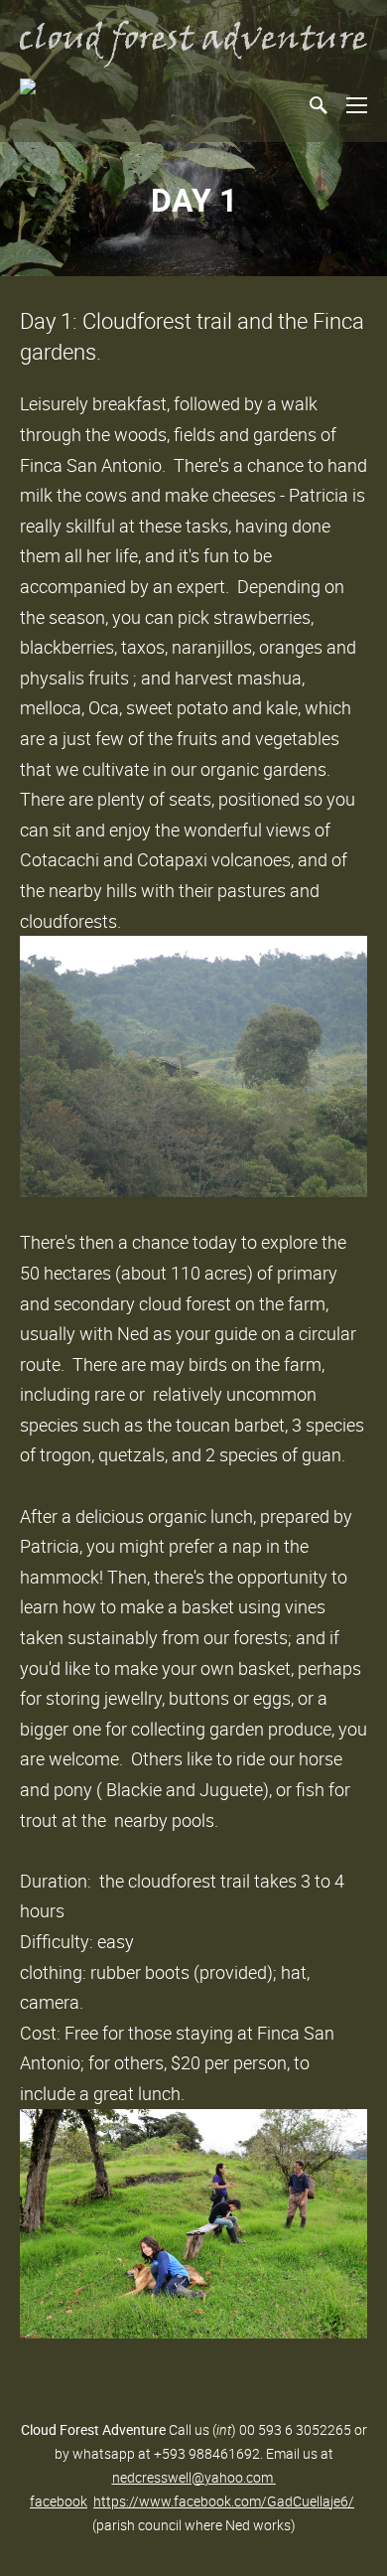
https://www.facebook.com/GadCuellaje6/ (224, 2501)
